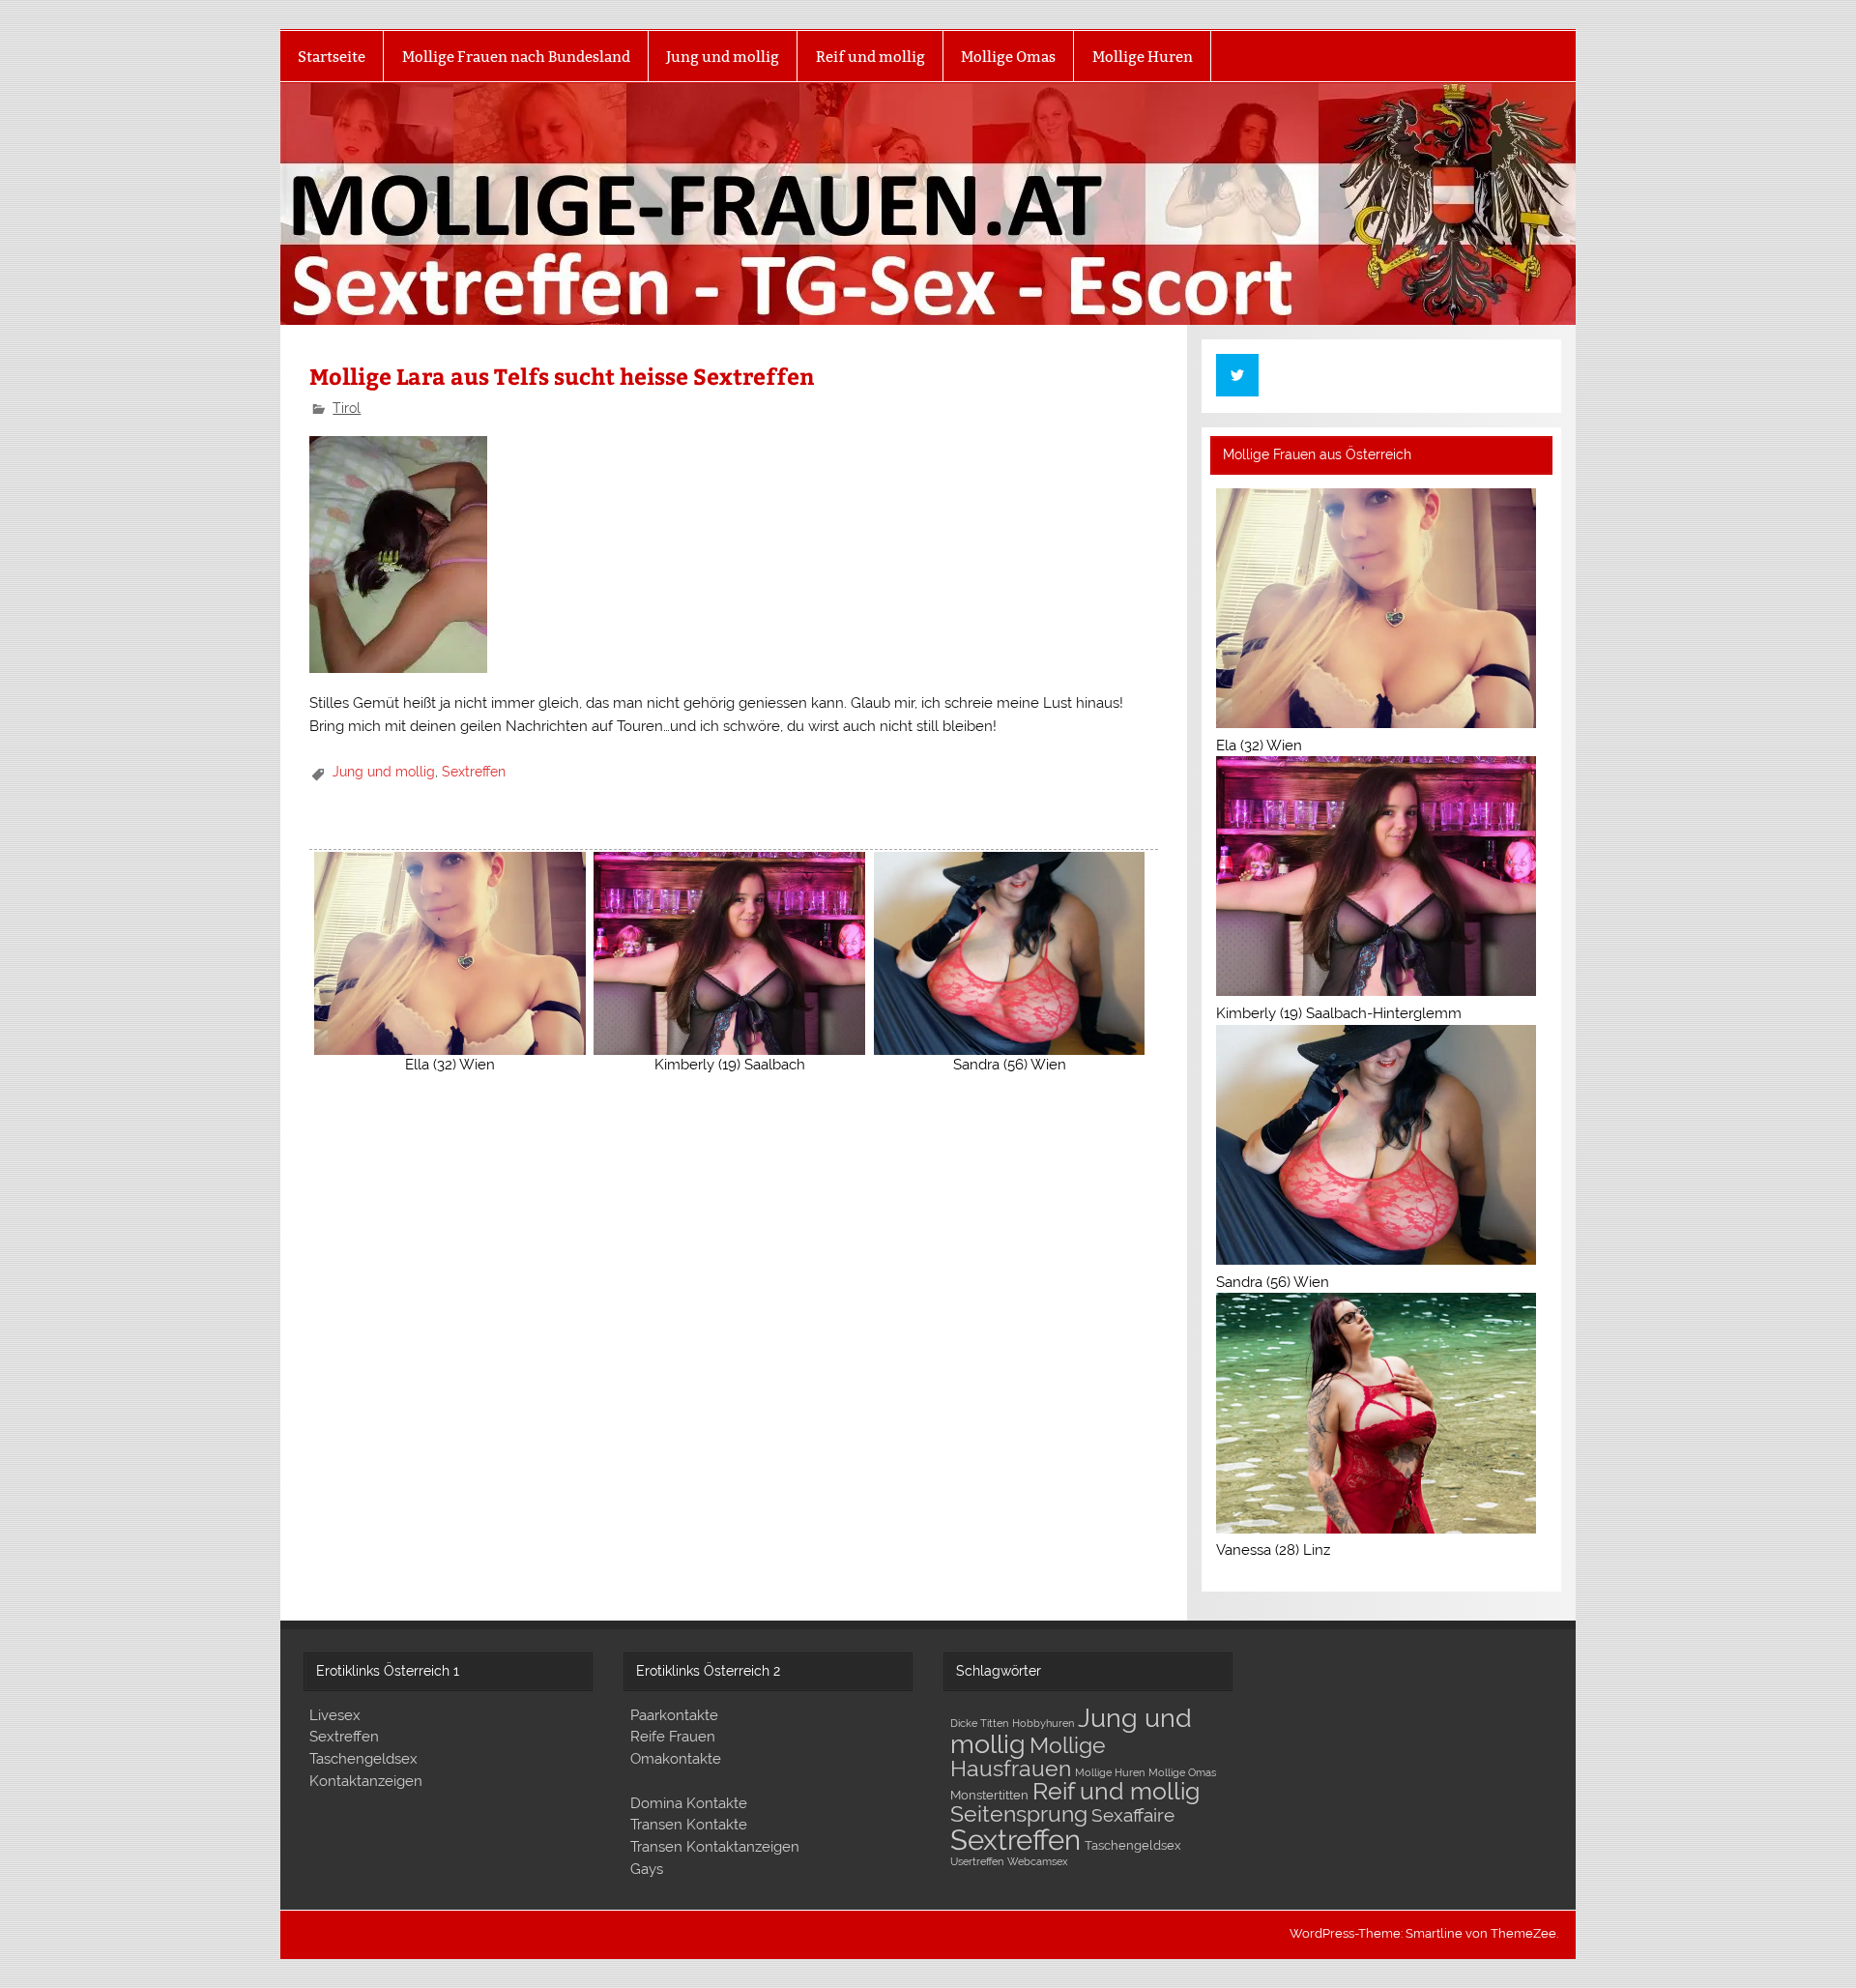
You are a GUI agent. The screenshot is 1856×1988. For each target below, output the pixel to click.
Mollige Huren (1143, 57)
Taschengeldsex (363, 1759)
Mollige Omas (1008, 57)
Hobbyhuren (1043, 1723)
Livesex (335, 1715)
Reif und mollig (870, 57)
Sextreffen (474, 772)
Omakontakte (676, 1759)
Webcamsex (1038, 1861)
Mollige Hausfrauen (1028, 1756)
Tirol (347, 408)
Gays (647, 1869)
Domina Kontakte (689, 1803)
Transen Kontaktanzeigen (715, 1847)
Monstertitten (989, 1795)
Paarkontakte (674, 1715)
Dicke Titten (979, 1723)
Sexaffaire (1133, 1815)
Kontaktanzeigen (366, 1781)
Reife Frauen (673, 1737)
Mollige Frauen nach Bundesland (516, 57)
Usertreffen (977, 1861)
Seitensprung (1019, 1814)
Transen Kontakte (689, 1825)
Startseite (332, 57)
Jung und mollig (723, 57)
